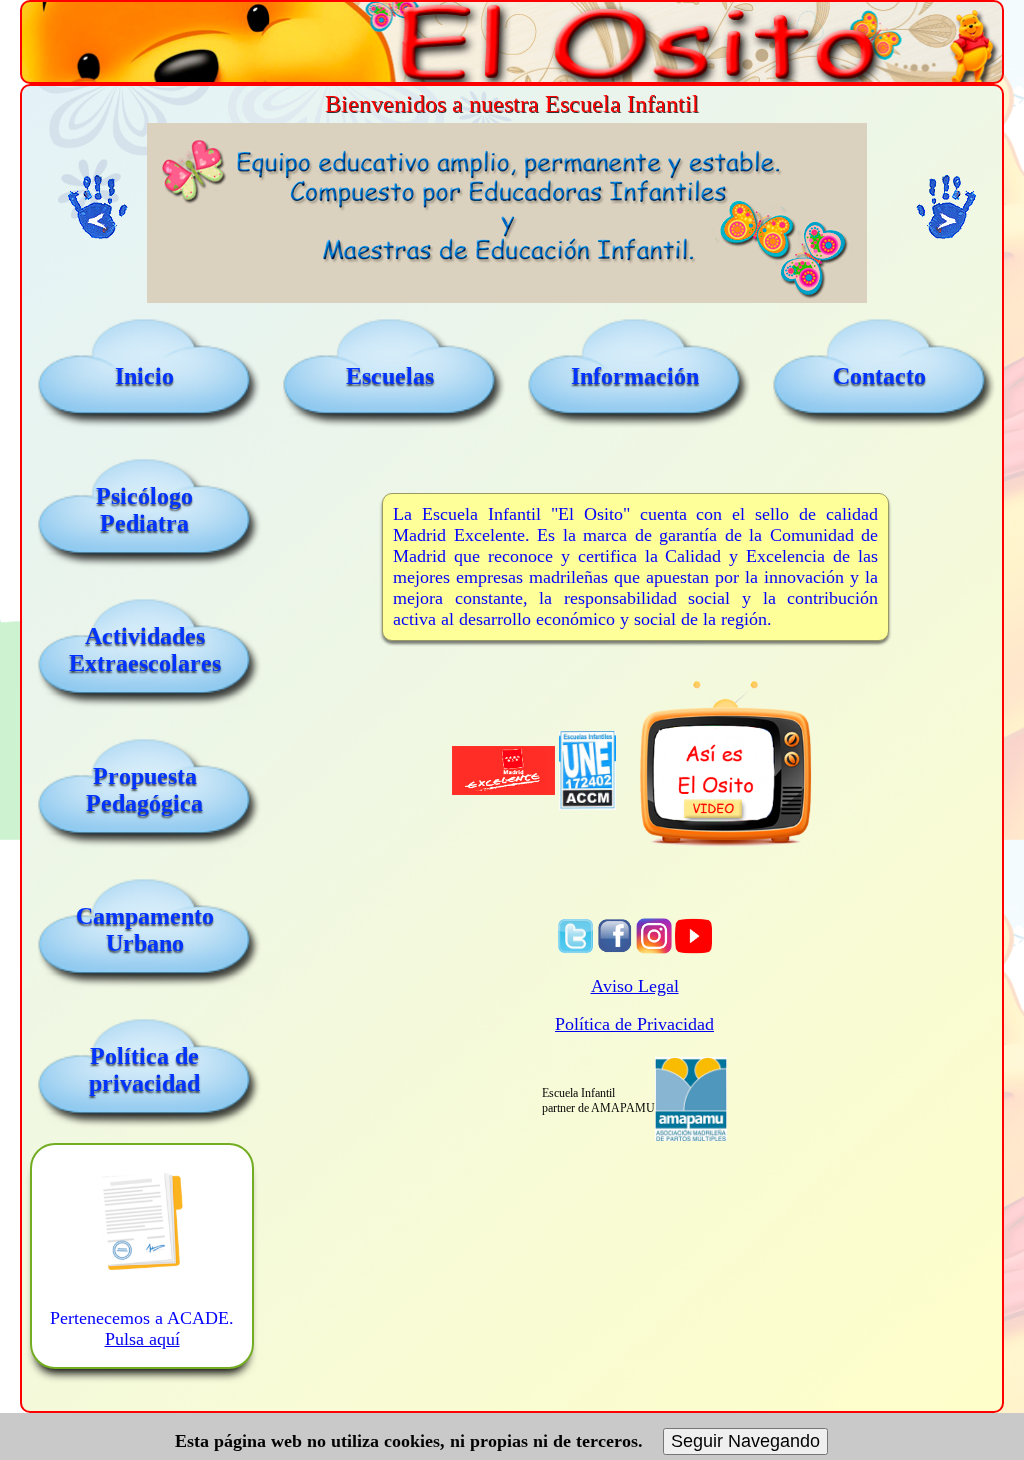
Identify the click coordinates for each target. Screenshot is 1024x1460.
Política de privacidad (144, 1069)
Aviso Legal (635, 986)
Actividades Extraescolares (145, 649)
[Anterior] (97, 208)
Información (635, 376)
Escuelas (390, 376)
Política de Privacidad (634, 1024)
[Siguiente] (946, 208)
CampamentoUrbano (145, 929)
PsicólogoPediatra (144, 509)
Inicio (144, 376)
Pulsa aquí (142, 1339)
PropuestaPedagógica (144, 789)
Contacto (879, 376)
